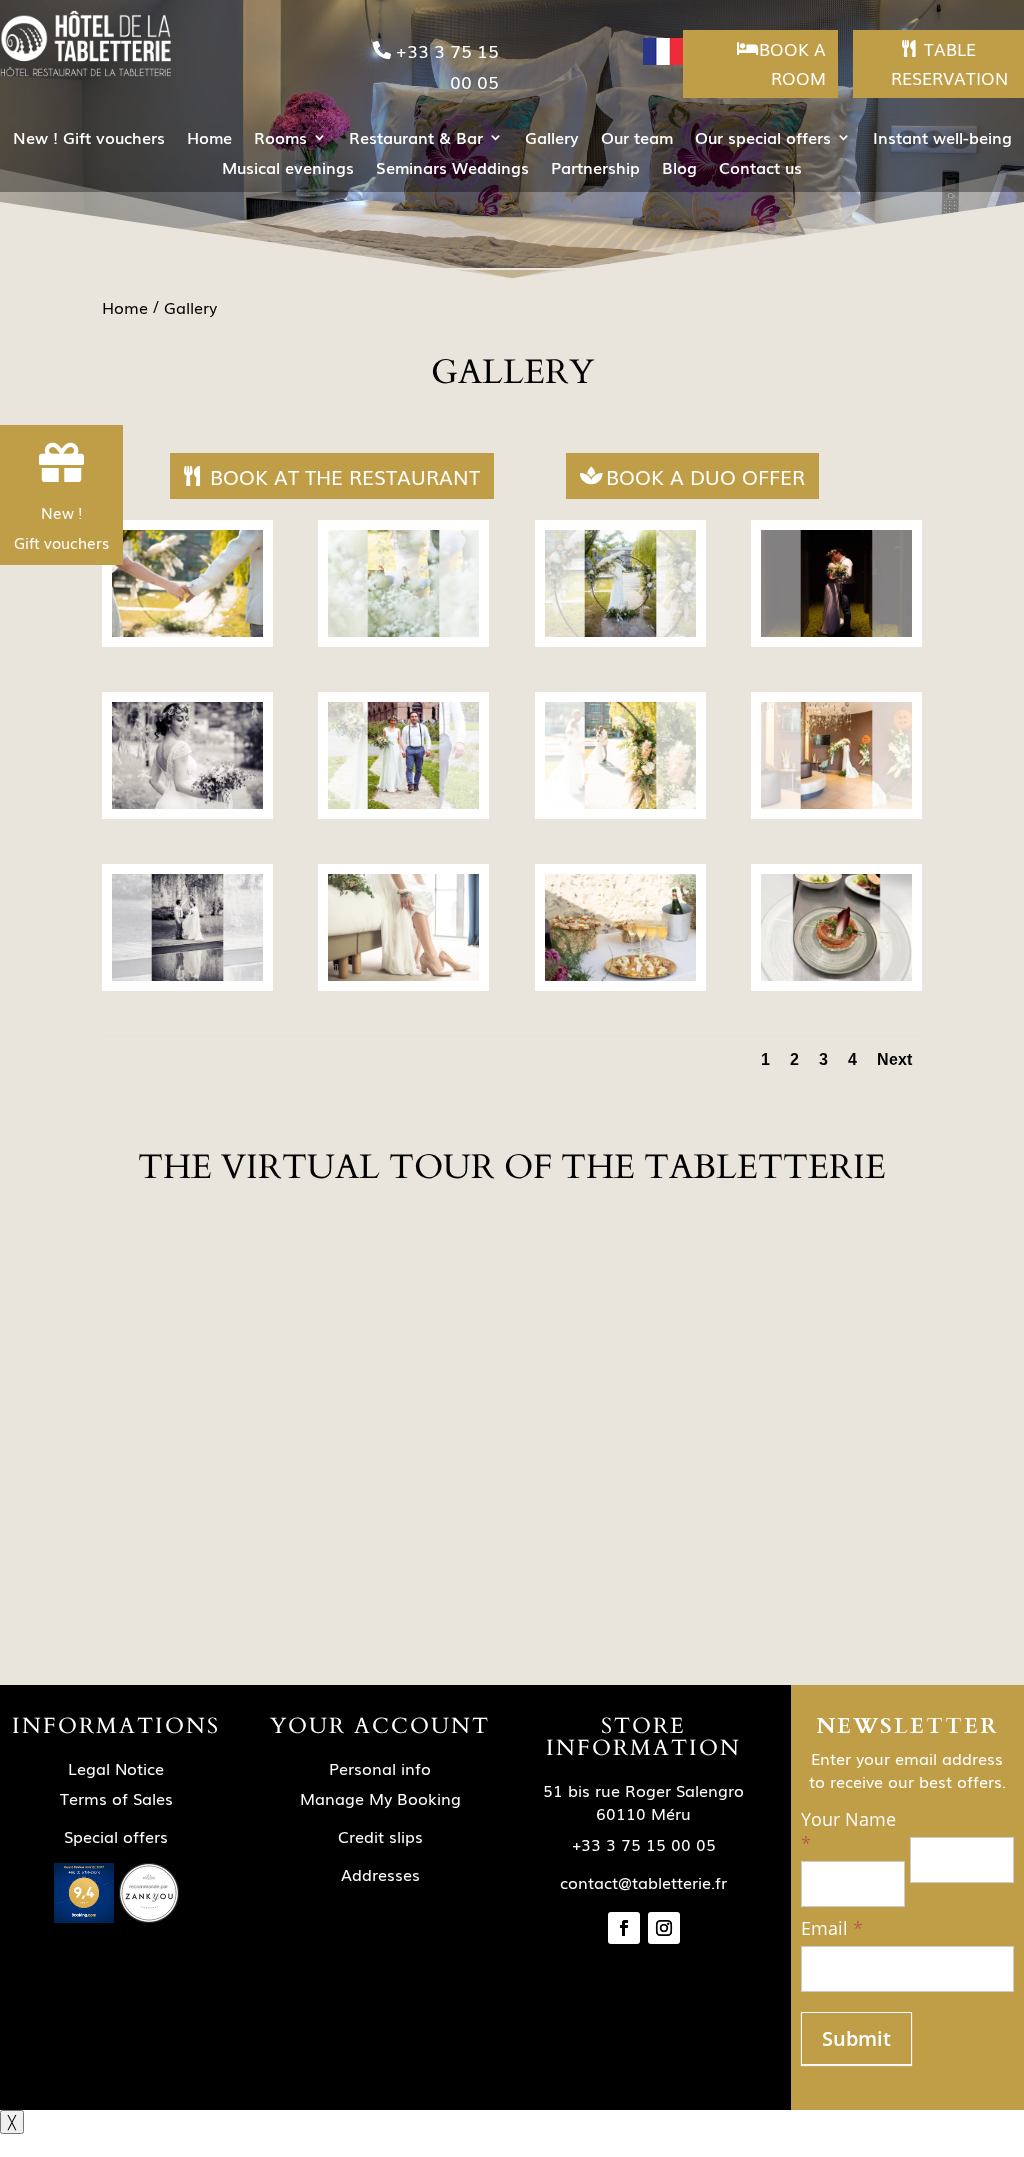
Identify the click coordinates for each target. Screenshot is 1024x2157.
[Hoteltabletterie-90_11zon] (187, 631)
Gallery (552, 139)
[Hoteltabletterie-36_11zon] (620, 631)
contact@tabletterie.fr (643, 1882)
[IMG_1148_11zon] (836, 975)
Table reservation (949, 63)
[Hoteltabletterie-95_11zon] (620, 803)
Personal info (380, 1768)
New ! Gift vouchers (89, 139)
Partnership (595, 169)
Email (832, 1928)
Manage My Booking (380, 1798)
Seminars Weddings (452, 169)
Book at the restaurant (345, 476)
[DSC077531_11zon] (187, 803)
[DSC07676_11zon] (403, 803)
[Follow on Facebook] (624, 1928)
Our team (637, 139)
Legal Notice (116, 1768)
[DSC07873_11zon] (836, 631)
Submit (856, 2038)
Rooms (280, 139)
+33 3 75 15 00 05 (447, 65)
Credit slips (380, 1836)
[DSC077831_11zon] (187, 975)
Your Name (848, 1831)
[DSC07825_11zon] (403, 975)
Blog (679, 169)
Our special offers (763, 139)
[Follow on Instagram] (664, 1928)
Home (209, 139)
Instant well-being (942, 139)
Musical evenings (288, 169)
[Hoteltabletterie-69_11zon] (403, 631)
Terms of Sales (116, 1798)
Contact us (760, 169)
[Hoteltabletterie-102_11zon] (836, 803)
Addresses (380, 1874)
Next (894, 1059)
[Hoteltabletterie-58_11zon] (620, 975)
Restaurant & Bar (416, 139)
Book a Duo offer (705, 476)
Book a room (792, 63)
